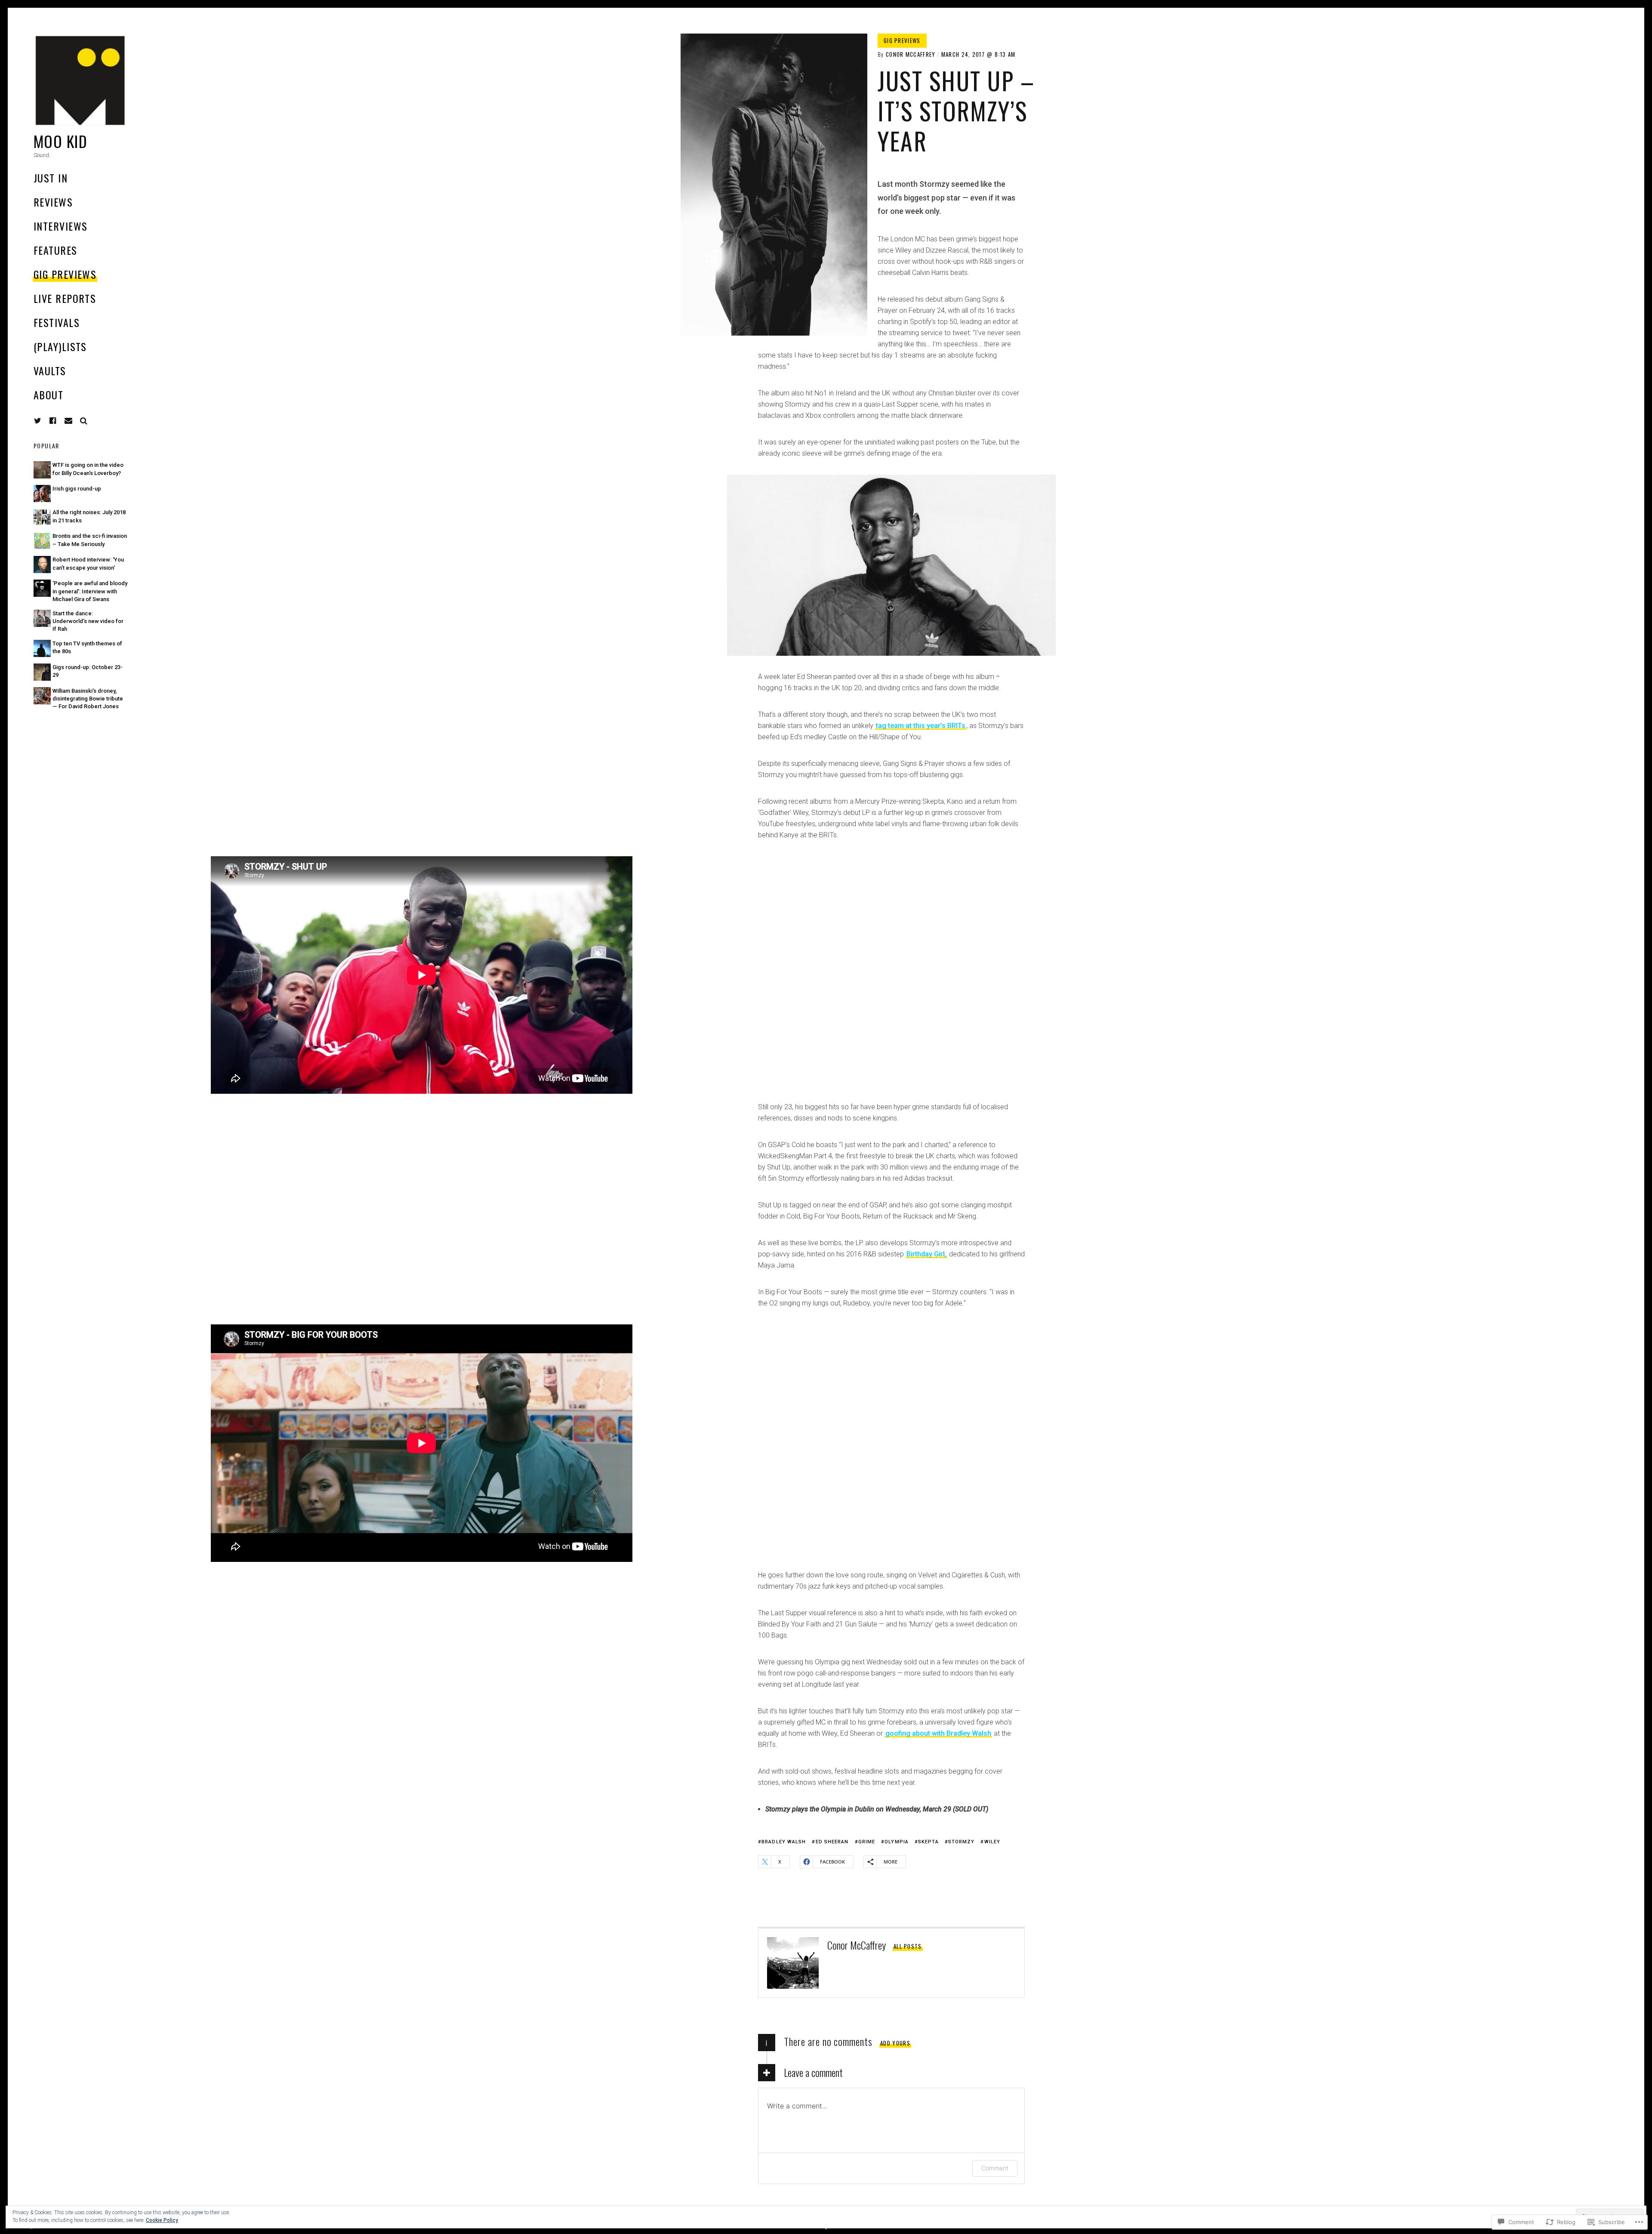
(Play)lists (60, 346)
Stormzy (962, 1842)
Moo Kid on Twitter (38, 421)
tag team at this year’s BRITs (921, 726)
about (48, 395)
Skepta (928, 1842)
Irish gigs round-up (77, 489)
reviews (53, 202)
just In (51, 178)
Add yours (895, 2043)
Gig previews (65, 274)
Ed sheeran (832, 1842)
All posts (908, 1946)
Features (55, 250)
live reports (65, 298)
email (68, 421)
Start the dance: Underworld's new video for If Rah (88, 621)
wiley (992, 1842)
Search (84, 421)
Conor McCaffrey (911, 54)
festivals (57, 322)
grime (867, 1842)
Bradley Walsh (784, 1842)
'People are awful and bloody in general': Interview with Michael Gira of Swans (90, 591)
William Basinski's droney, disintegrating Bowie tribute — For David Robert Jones (88, 699)
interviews (60, 226)
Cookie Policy (162, 2220)
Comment (995, 2168)
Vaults (50, 370)
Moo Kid (60, 141)
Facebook (59, 421)
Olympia (897, 1842)
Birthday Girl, (926, 1254)
